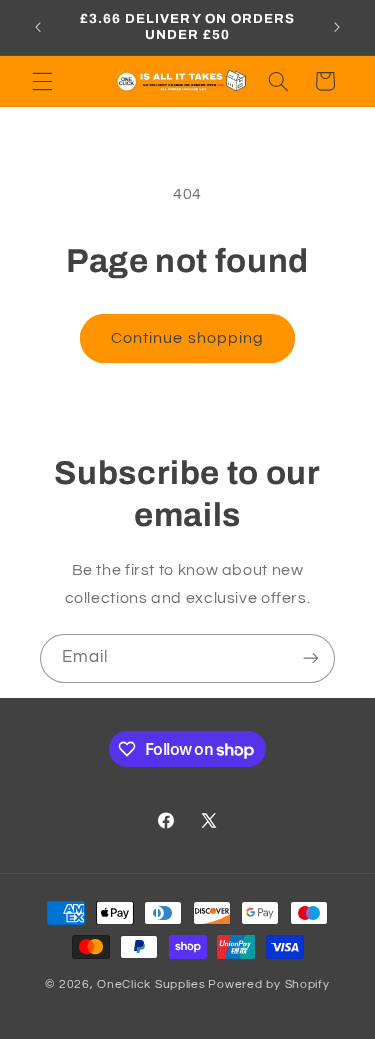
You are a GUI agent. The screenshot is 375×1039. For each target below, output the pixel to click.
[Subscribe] (311, 658)
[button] (42, 81)
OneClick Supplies (151, 984)
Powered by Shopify (268, 984)
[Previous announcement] (38, 27)
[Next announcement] (337, 27)
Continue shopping (187, 338)
